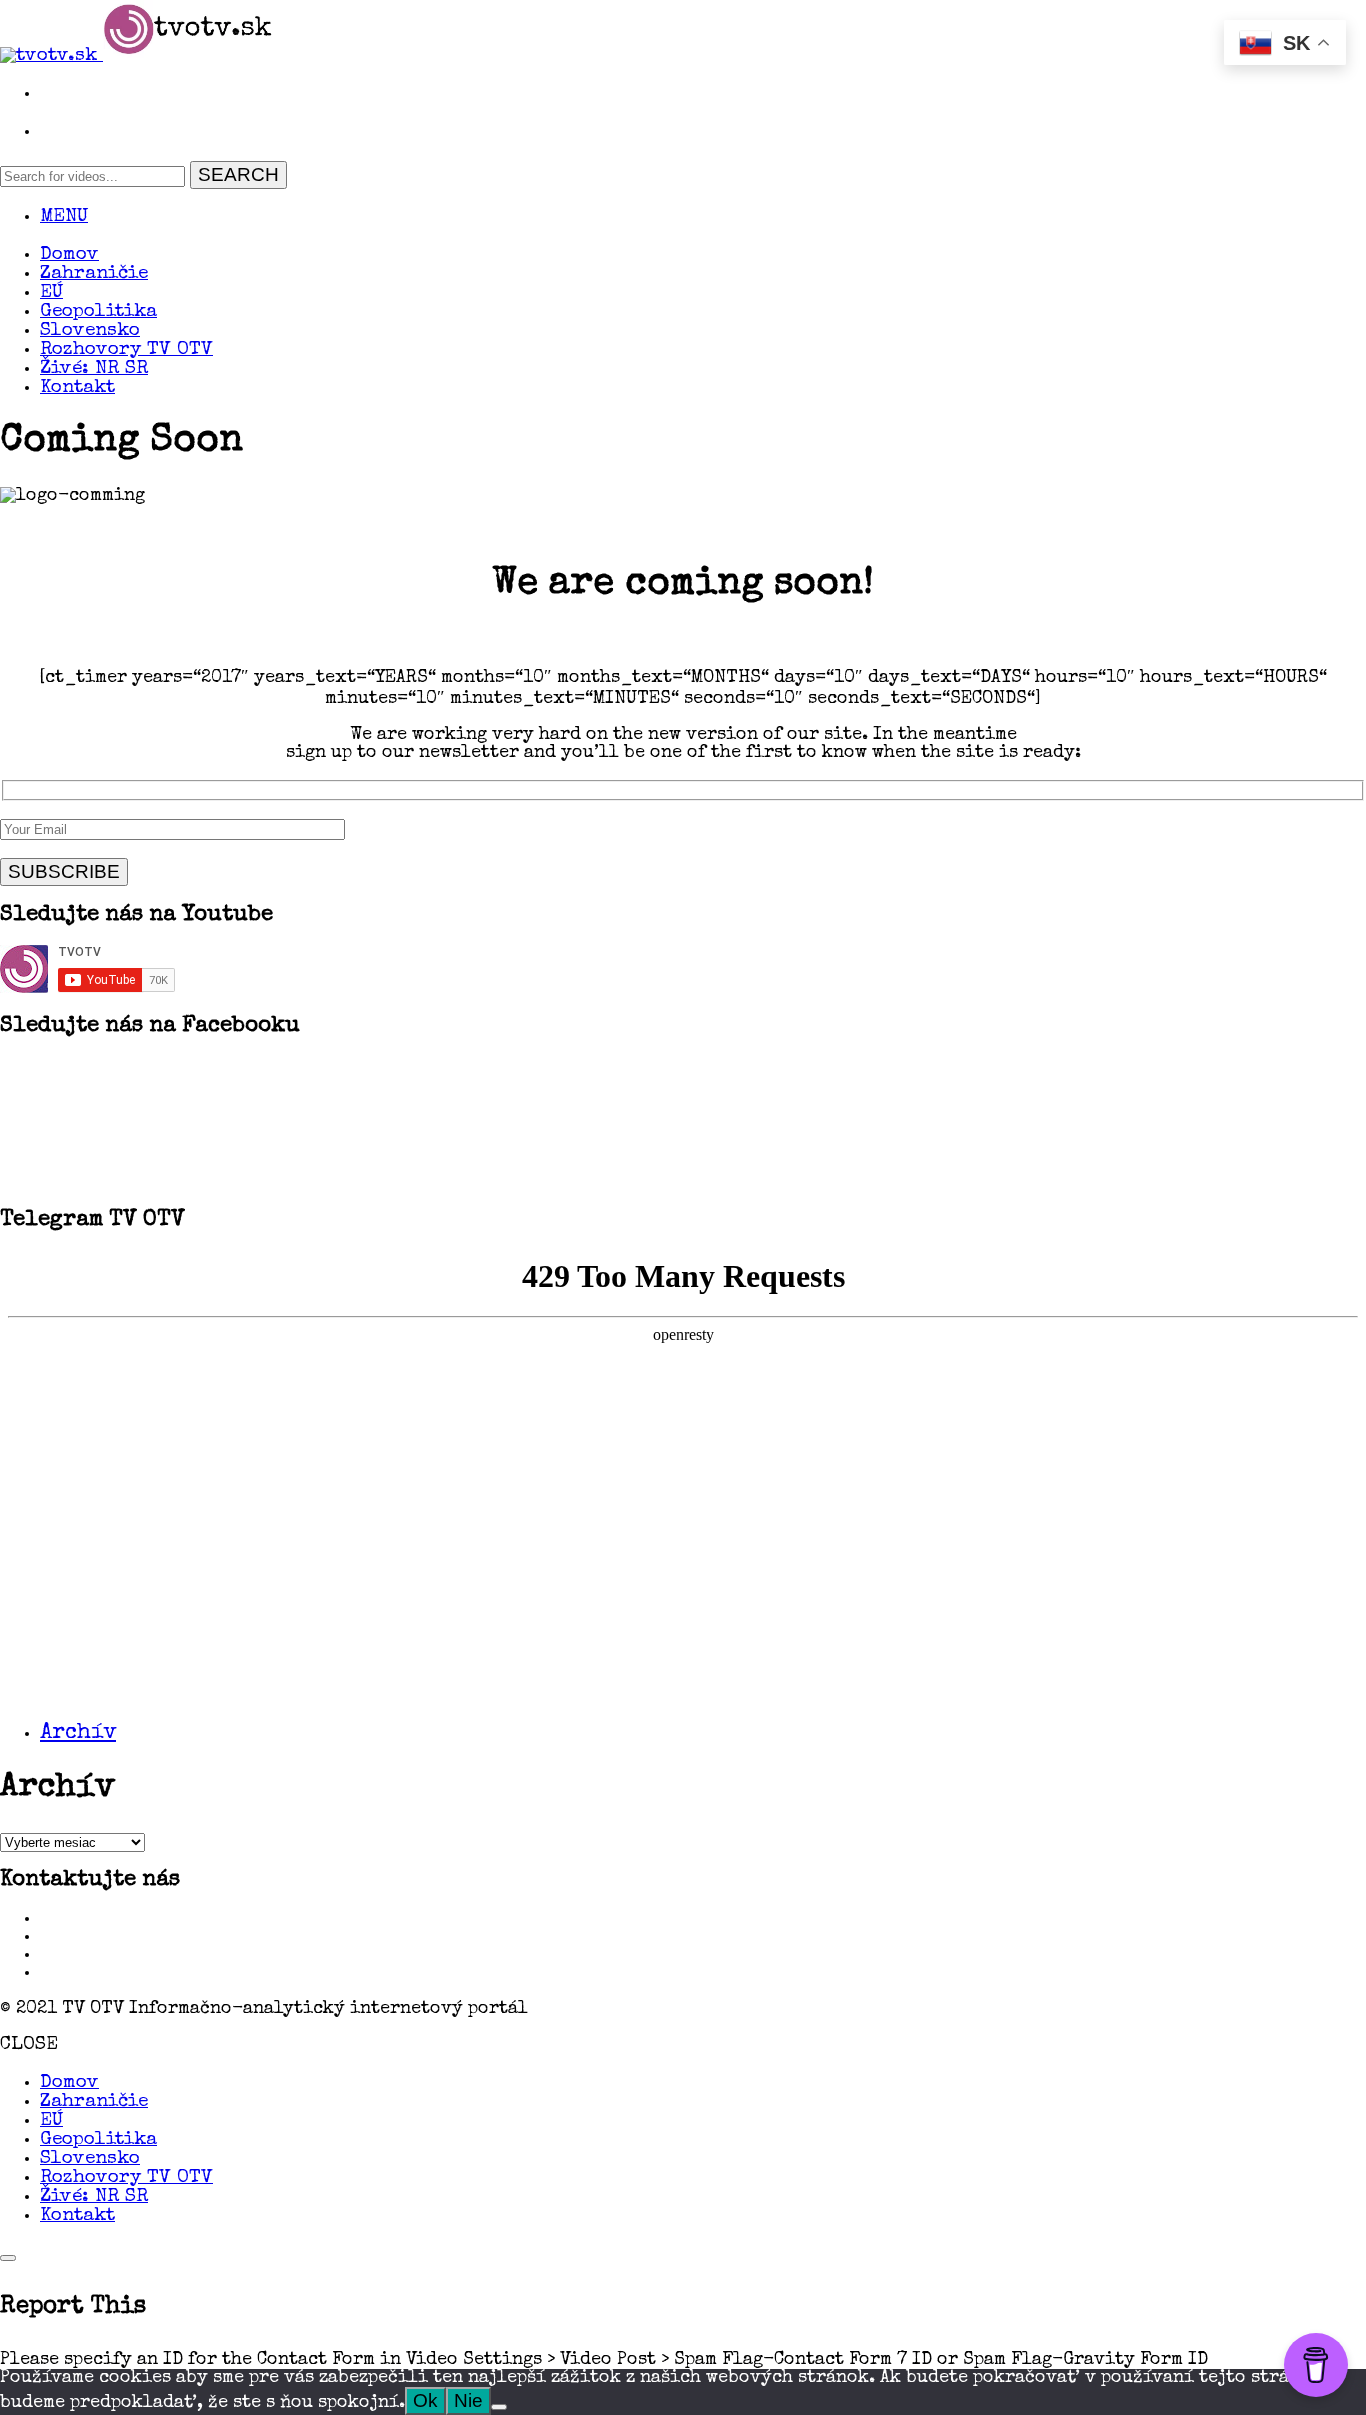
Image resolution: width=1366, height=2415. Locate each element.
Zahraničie (94, 274)
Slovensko (90, 331)
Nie (468, 2400)
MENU (64, 217)
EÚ (51, 293)
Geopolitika (98, 312)
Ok (425, 2400)
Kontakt (77, 388)
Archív (78, 1734)
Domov (69, 255)
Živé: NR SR (94, 369)
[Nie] (499, 2407)
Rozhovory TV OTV (126, 350)
